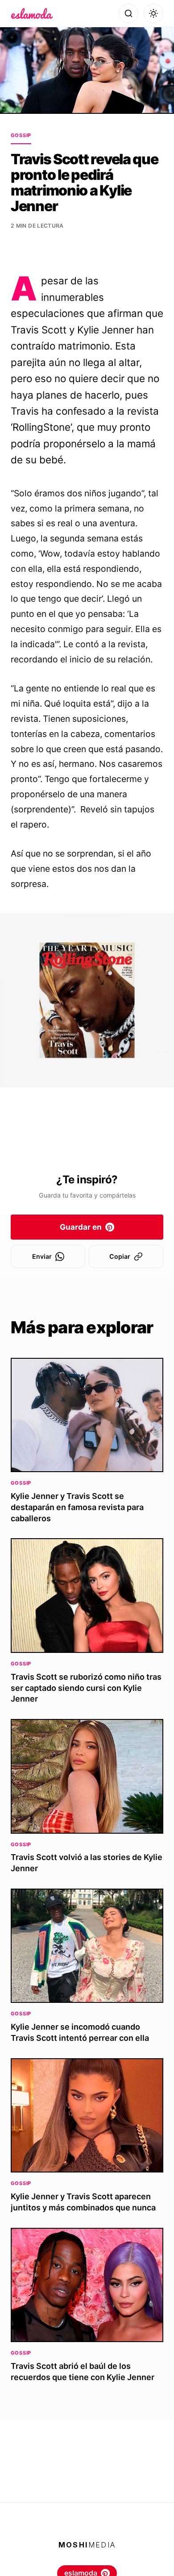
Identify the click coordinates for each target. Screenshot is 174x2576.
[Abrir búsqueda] (128, 13)
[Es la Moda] (32, 13)
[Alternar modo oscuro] (153, 13)
